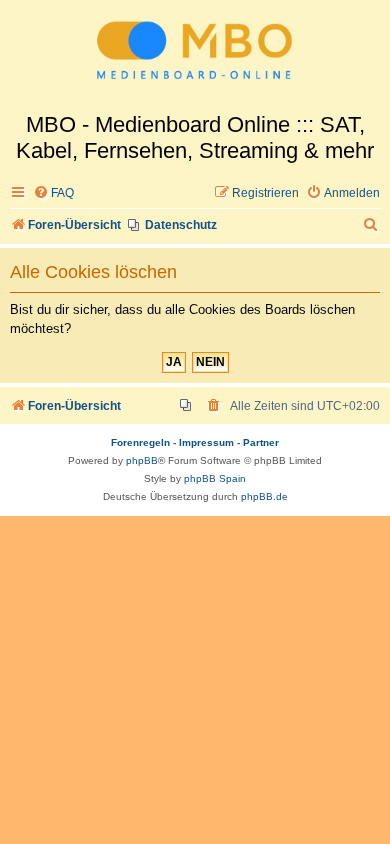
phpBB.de (264, 496)
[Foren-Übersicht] (195, 56)
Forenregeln (140, 442)
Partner (261, 442)
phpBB (142, 460)
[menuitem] (53, 193)
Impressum (206, 442)
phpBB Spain (215, 478)
